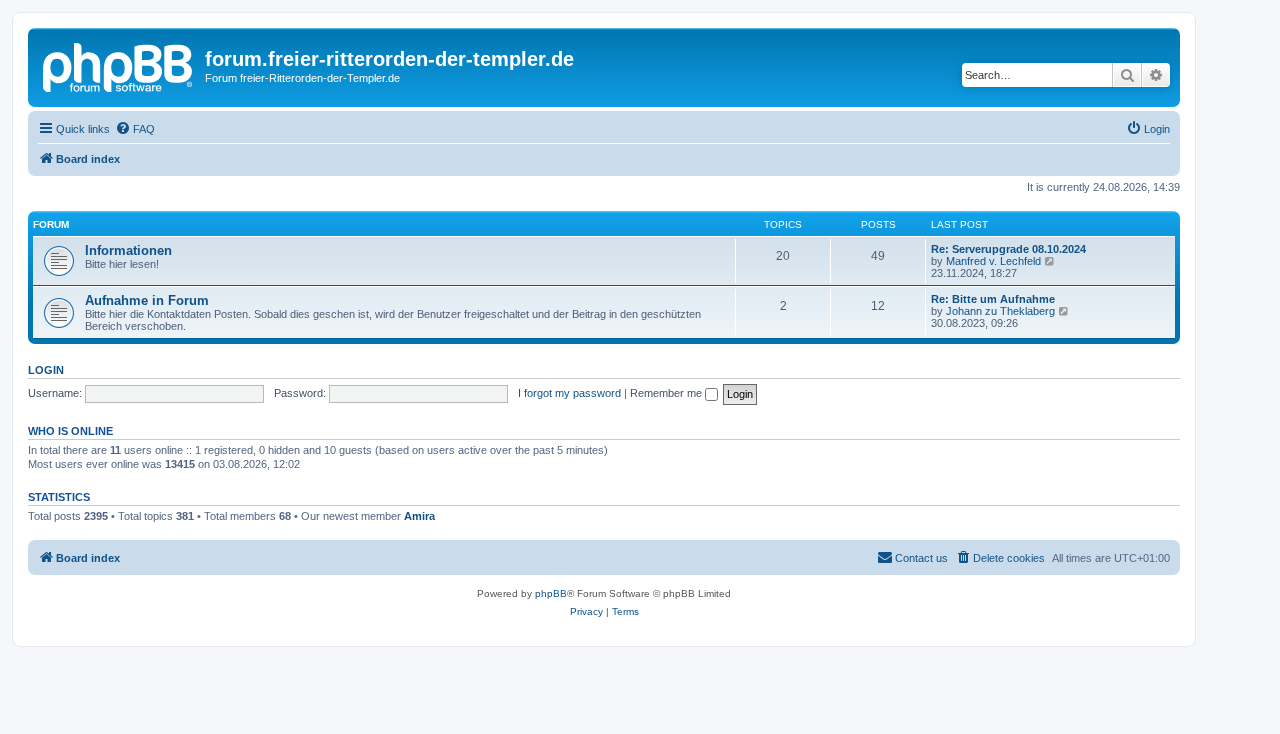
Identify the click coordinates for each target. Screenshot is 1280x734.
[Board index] (119, 65)
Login (46, 370)
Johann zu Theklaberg (1000, 311)
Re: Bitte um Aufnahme (993, 299)
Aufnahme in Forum (147, 300)
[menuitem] (135, 129)
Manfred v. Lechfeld (993, 261)
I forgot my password (569, 393)
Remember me (667, 393)
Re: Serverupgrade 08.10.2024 (1008, 249)
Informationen (128, 250)
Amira (419, 516)
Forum (51, 224)
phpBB (551, 593)
